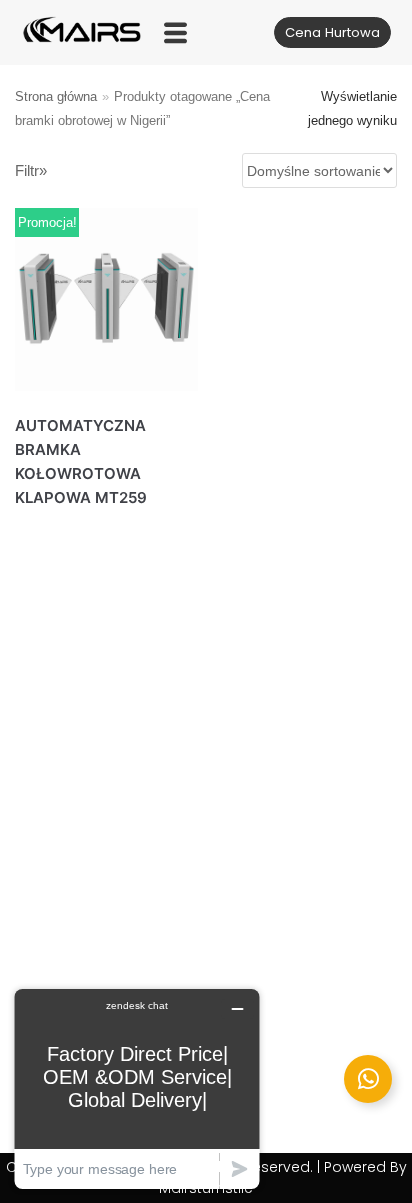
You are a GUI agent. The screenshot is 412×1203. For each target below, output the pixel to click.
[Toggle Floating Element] (368, 1079)
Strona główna (56, 96)
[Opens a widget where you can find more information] (137, 1088)
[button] (175, 32)
